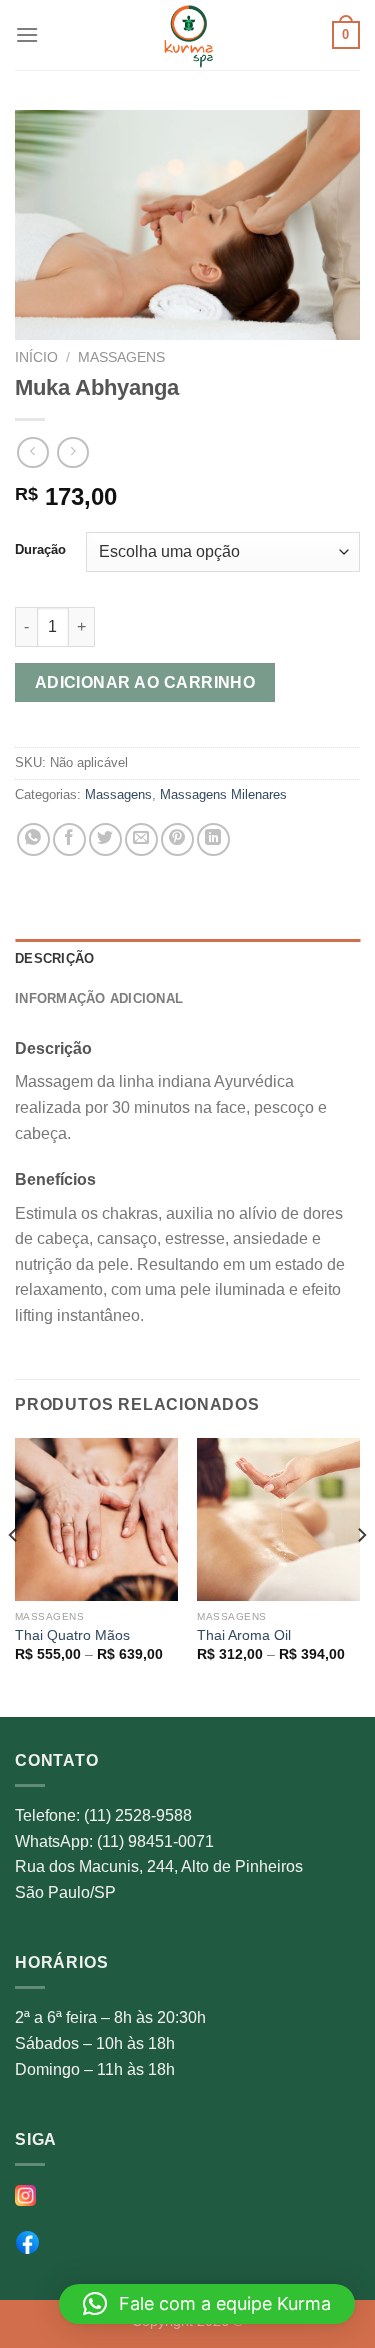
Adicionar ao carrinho (145, 682)
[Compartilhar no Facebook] (69, 839)
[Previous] (14, 1575)
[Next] (361, 1575)
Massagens (121, 357)
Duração (40, 550)
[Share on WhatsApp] (33, 839)
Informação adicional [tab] (99, 998)
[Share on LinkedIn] (213, 839)
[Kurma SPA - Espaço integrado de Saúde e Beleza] (188, 35)
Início (36, 357)
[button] (207, 2304)
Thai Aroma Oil (244, 1635)
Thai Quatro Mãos (72, 1635)
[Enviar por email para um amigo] (141, 839)
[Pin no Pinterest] (177, 839)
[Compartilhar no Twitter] (105, 839)
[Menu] (27, 34)
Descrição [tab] (54, 958)
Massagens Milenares (223, 794)
